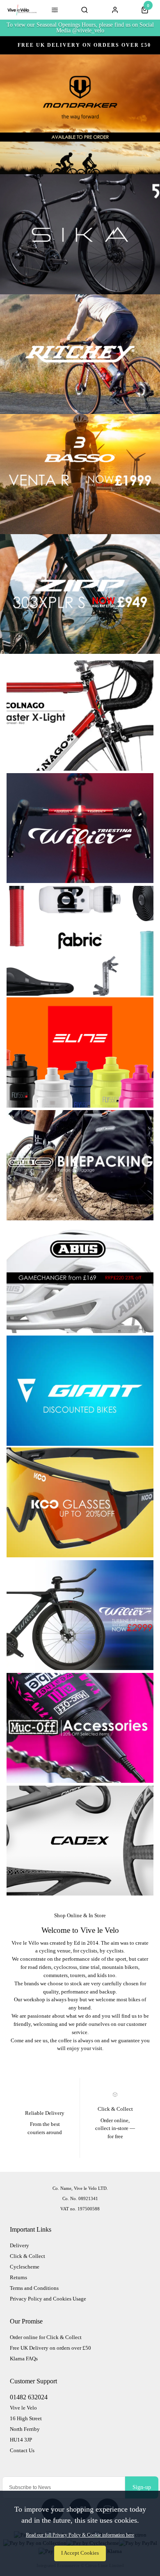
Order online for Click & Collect (46, 2337)
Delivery (19, 2245)
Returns (18, 2277)
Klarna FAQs (24, 2359)
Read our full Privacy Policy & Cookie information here (80, 2535)
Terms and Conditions (34, 2288)
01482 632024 (29, 2397)
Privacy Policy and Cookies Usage (48, 2299)
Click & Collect (27, 2256)
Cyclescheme (25, 2267)
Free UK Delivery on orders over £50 (50, 2348)
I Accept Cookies (80, 2553)
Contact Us (22, 2450)
